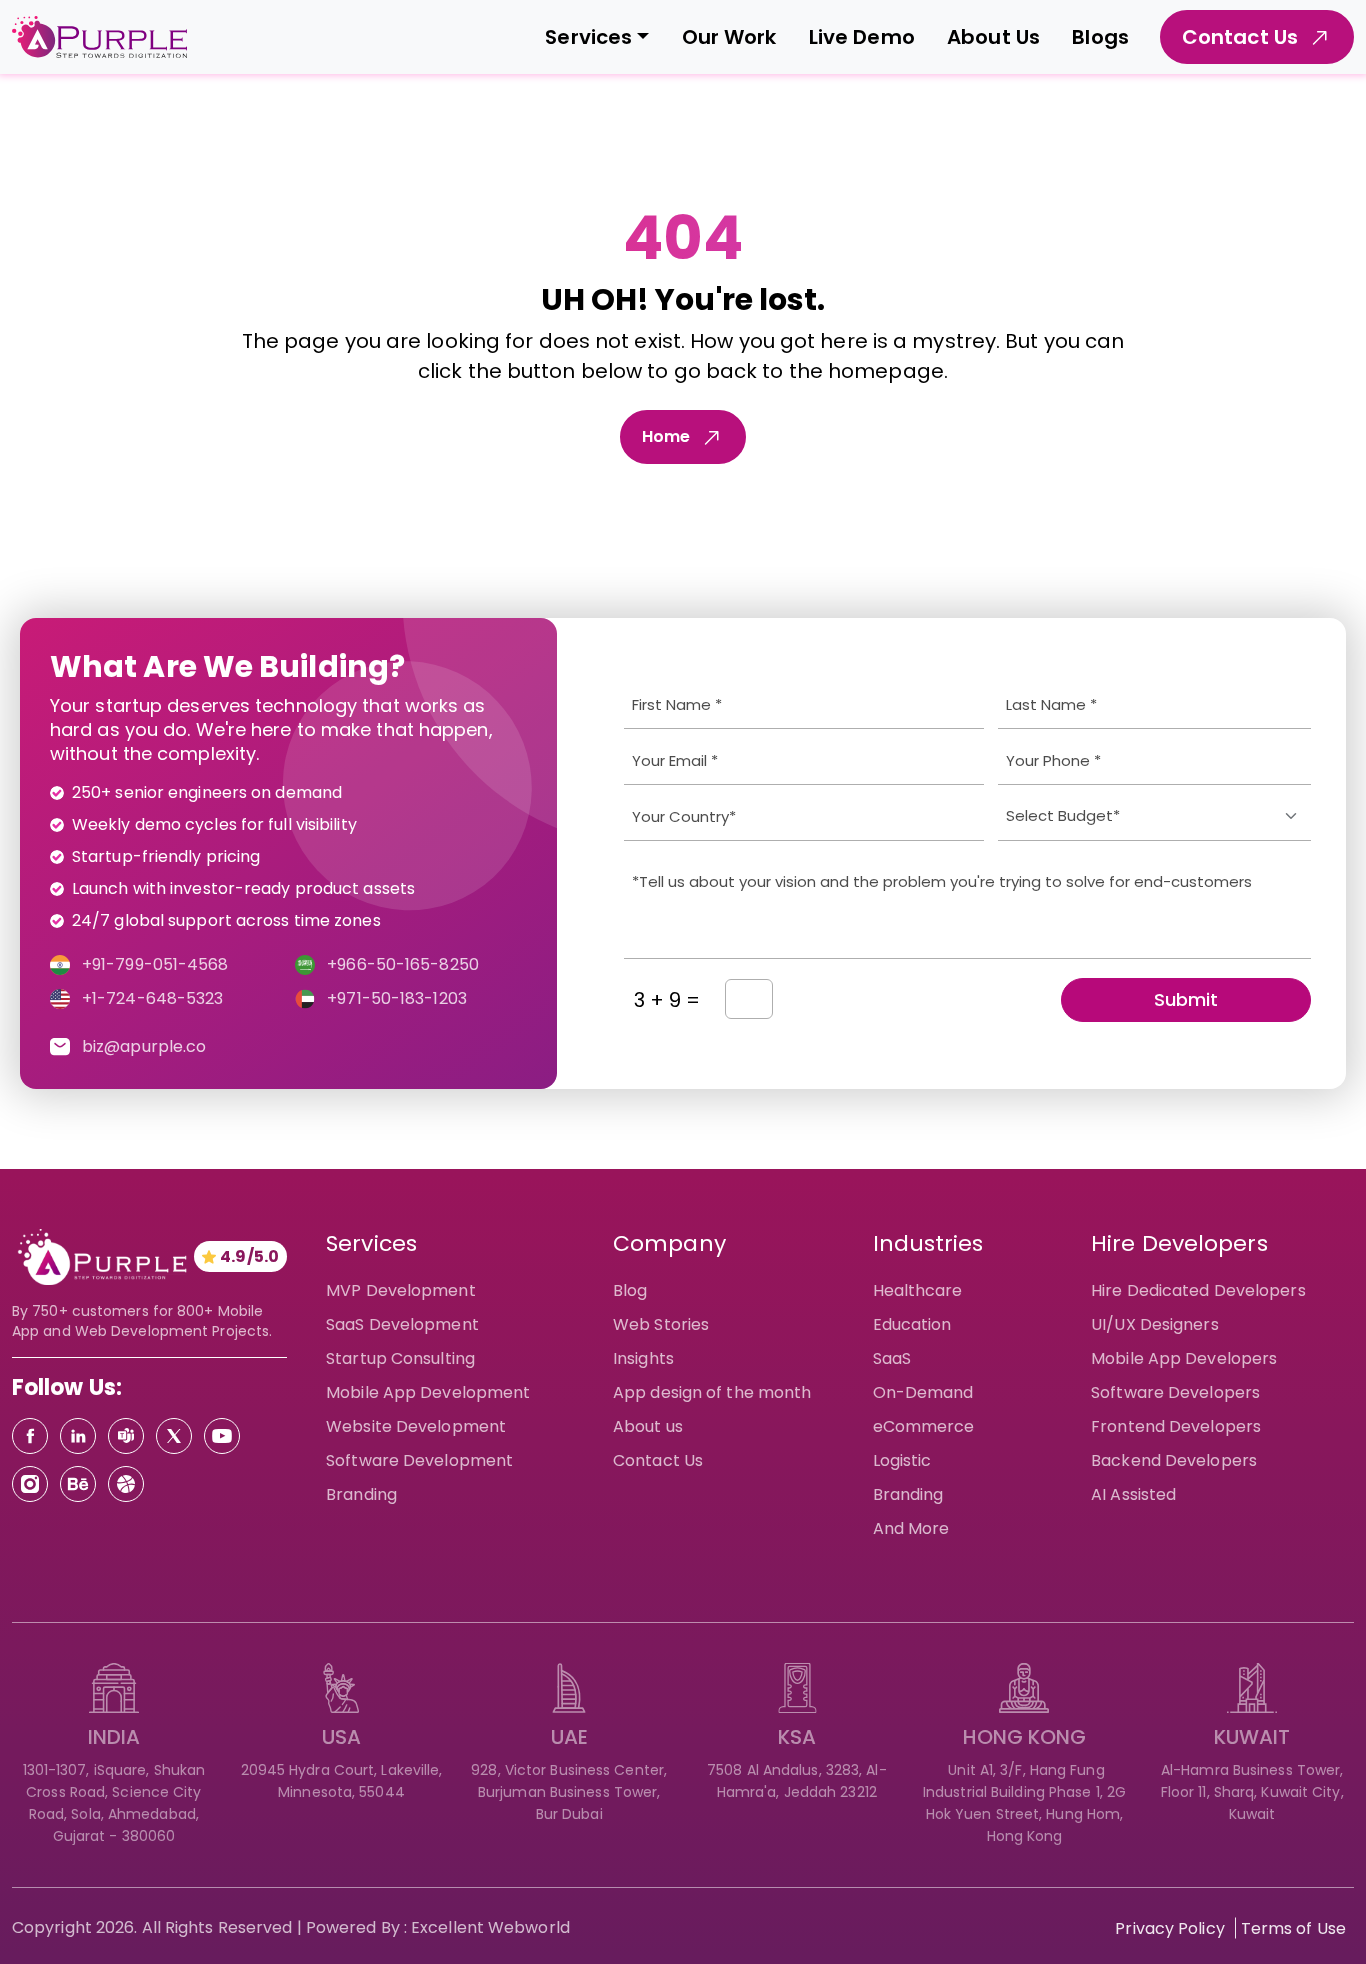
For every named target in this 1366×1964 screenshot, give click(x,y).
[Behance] (78, 1484)
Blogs (1100, 37)
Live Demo (862, 37)
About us (648, 1426)
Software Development (419, 1460)
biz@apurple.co (144, 1046)
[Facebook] (30, 1436)
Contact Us (658, 1460)
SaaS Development (402, 1324)
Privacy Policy (1169, 1928)
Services (588, 37)
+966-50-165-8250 (403, 964)
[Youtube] (222, 1436)
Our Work (729, 37)
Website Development (416, 1426)
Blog (630, 1290)
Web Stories (661, 1324)
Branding (361, 1494)
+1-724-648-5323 (153, 998)
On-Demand (923, 1392)
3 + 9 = (667, 1000)
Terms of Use (1293, 1928)
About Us (993, 37)
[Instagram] (30, 1484)
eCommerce (924, 1426)
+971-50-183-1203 (397, 998)
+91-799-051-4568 (155, 964)
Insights (643, 1358)
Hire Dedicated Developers (1198, 1290)
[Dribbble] (126, 1484)
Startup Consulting (400, 1358)
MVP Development (401, 1290)
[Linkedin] (78, 1436)
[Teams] (126, 1436)
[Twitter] (174, 1436)
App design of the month (712, 1392)
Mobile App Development (428, 1392)
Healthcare (918, 1290)
